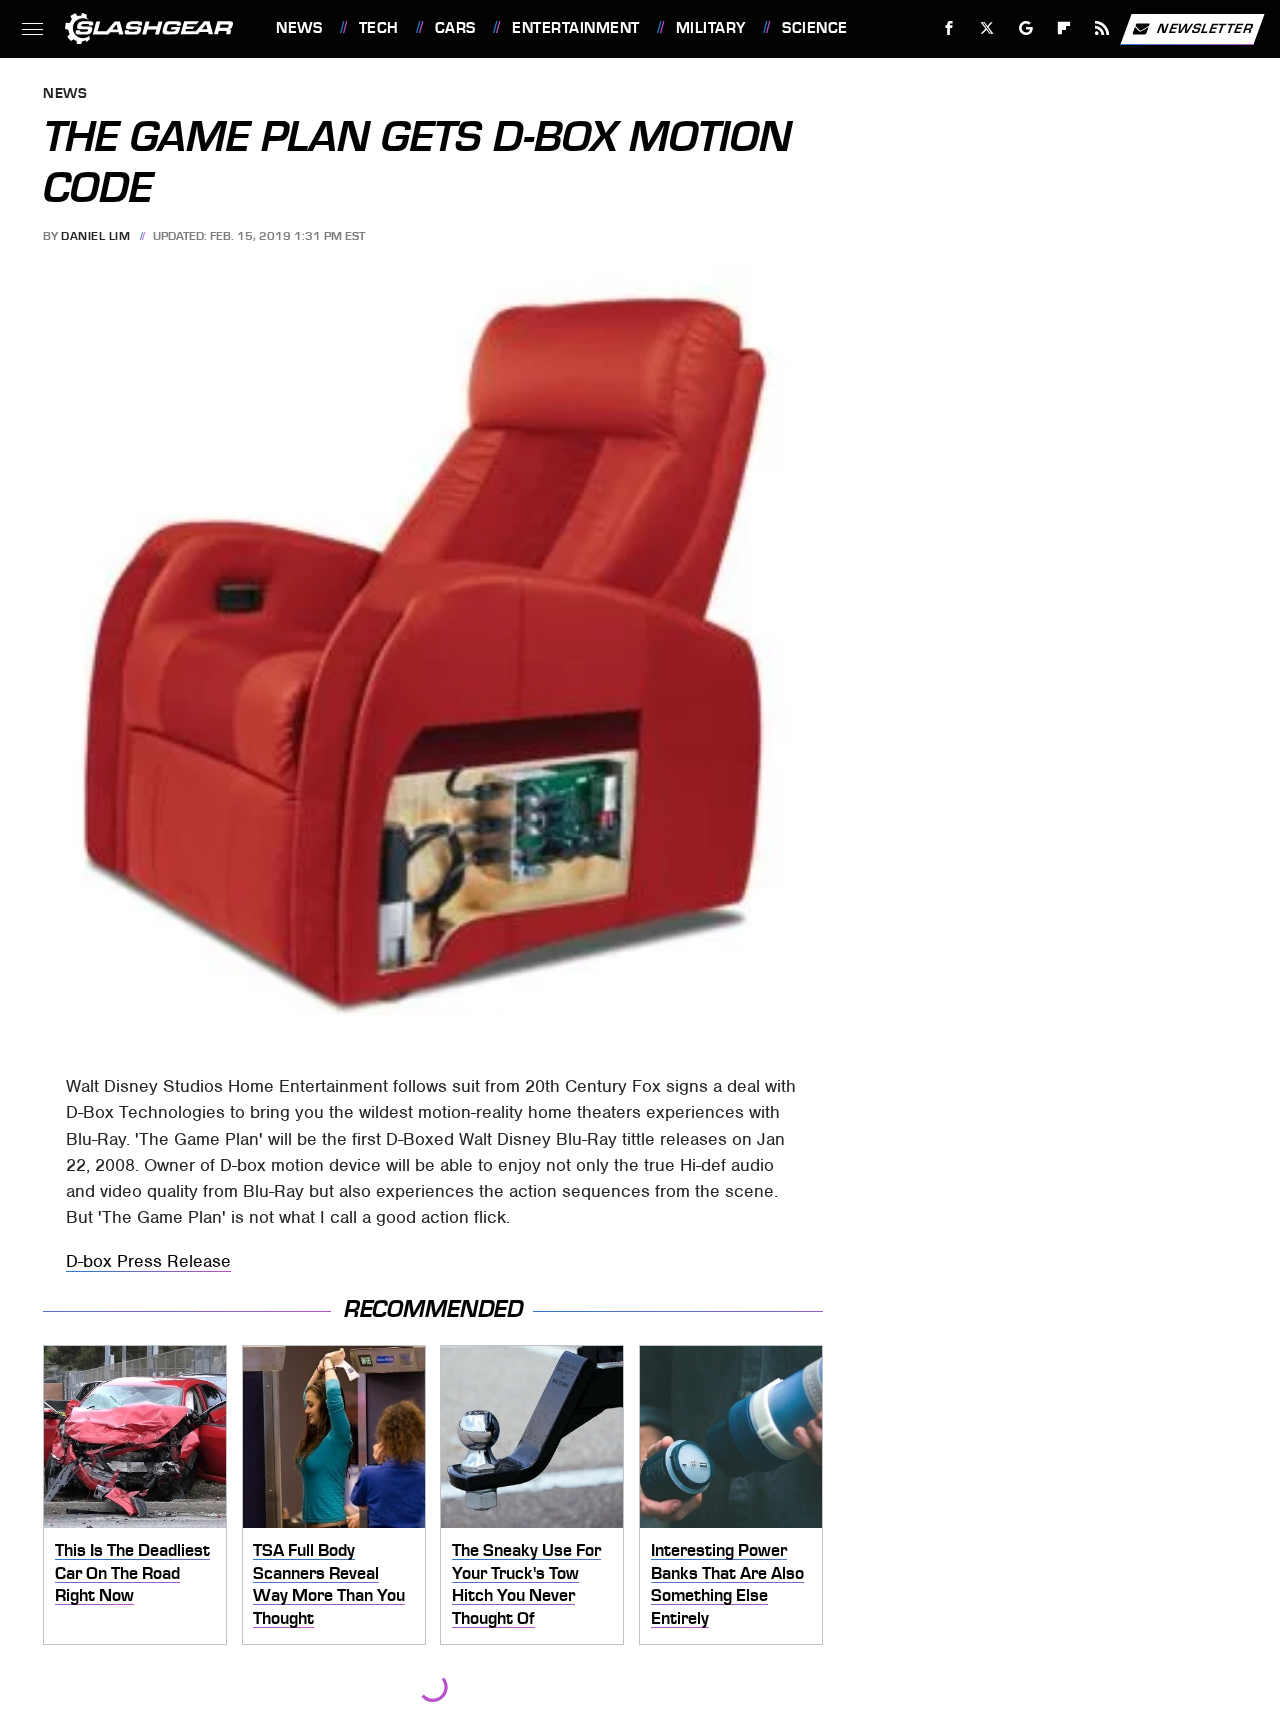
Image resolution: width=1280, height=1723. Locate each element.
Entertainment (575, 28)
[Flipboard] (1064, 28)
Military (711, 28)
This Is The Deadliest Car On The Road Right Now (132, 1572)
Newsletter (1205, 27)
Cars (455, 28)
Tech (379, 28)
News (299, 28)
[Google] (1026, 28)
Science (814, 28)
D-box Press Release (148, 1261)
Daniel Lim (95, 236)
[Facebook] (949, 28)
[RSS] (1102, 28)
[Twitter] (987, 28)
